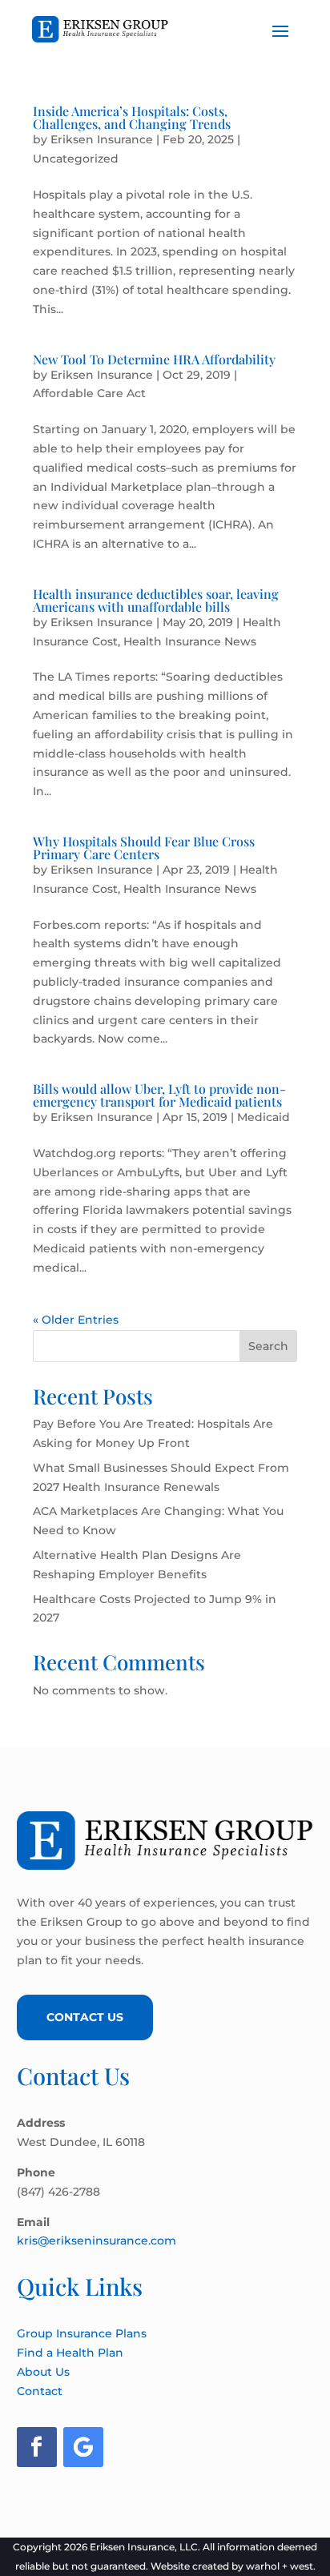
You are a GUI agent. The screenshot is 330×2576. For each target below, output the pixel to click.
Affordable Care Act (89, 393)
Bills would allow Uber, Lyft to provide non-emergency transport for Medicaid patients (159, 1095)
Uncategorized (76, 159)
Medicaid (264, 1117)
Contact (40, 2391)
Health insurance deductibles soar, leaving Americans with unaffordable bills (156, 600)
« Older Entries (76, 1320)
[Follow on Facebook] (37, 2447)
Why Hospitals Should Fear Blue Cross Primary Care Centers (144, 848)
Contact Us (85, 2017)
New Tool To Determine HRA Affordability (154, 359)
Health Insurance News (190, 641)
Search (268, 1346)
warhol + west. (281, 2566)
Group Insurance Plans (82, 2333)
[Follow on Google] (83, 2447)
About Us (43, 2372)
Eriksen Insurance (102, 139)
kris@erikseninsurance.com (97, 2240)
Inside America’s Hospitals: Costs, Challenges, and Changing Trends (132, 117)
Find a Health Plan (70, 2353)
